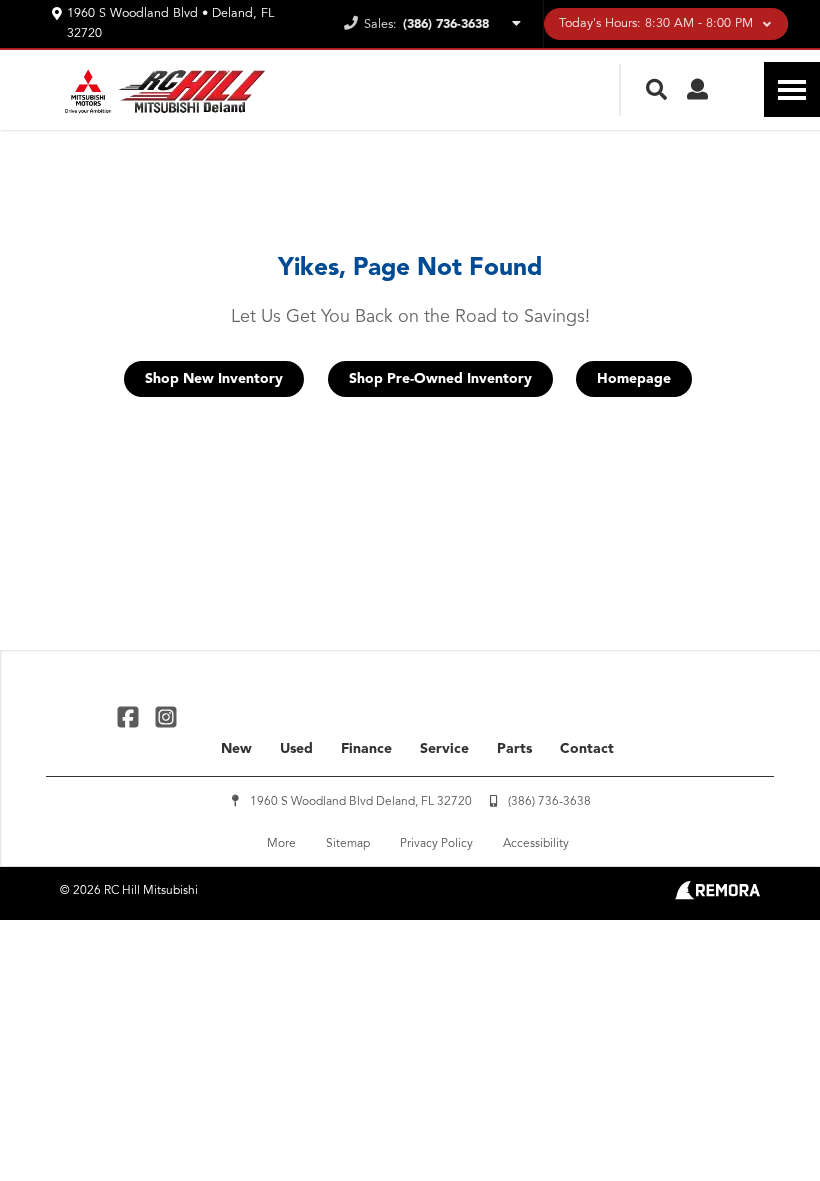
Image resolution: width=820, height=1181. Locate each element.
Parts (514, 749)
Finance (366, 749)
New (236, 749)
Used (296, 749)
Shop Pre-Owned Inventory (440, 379)
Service (444, 749)
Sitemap (348, 844)
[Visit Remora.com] (717, 896)
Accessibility (536, 844)
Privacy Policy (436, 844)
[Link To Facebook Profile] (130, 715)
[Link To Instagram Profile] (165, 715)
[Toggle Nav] (792, 89)
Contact (587, 749)
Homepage (634, 379)
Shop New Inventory (214, 379)
